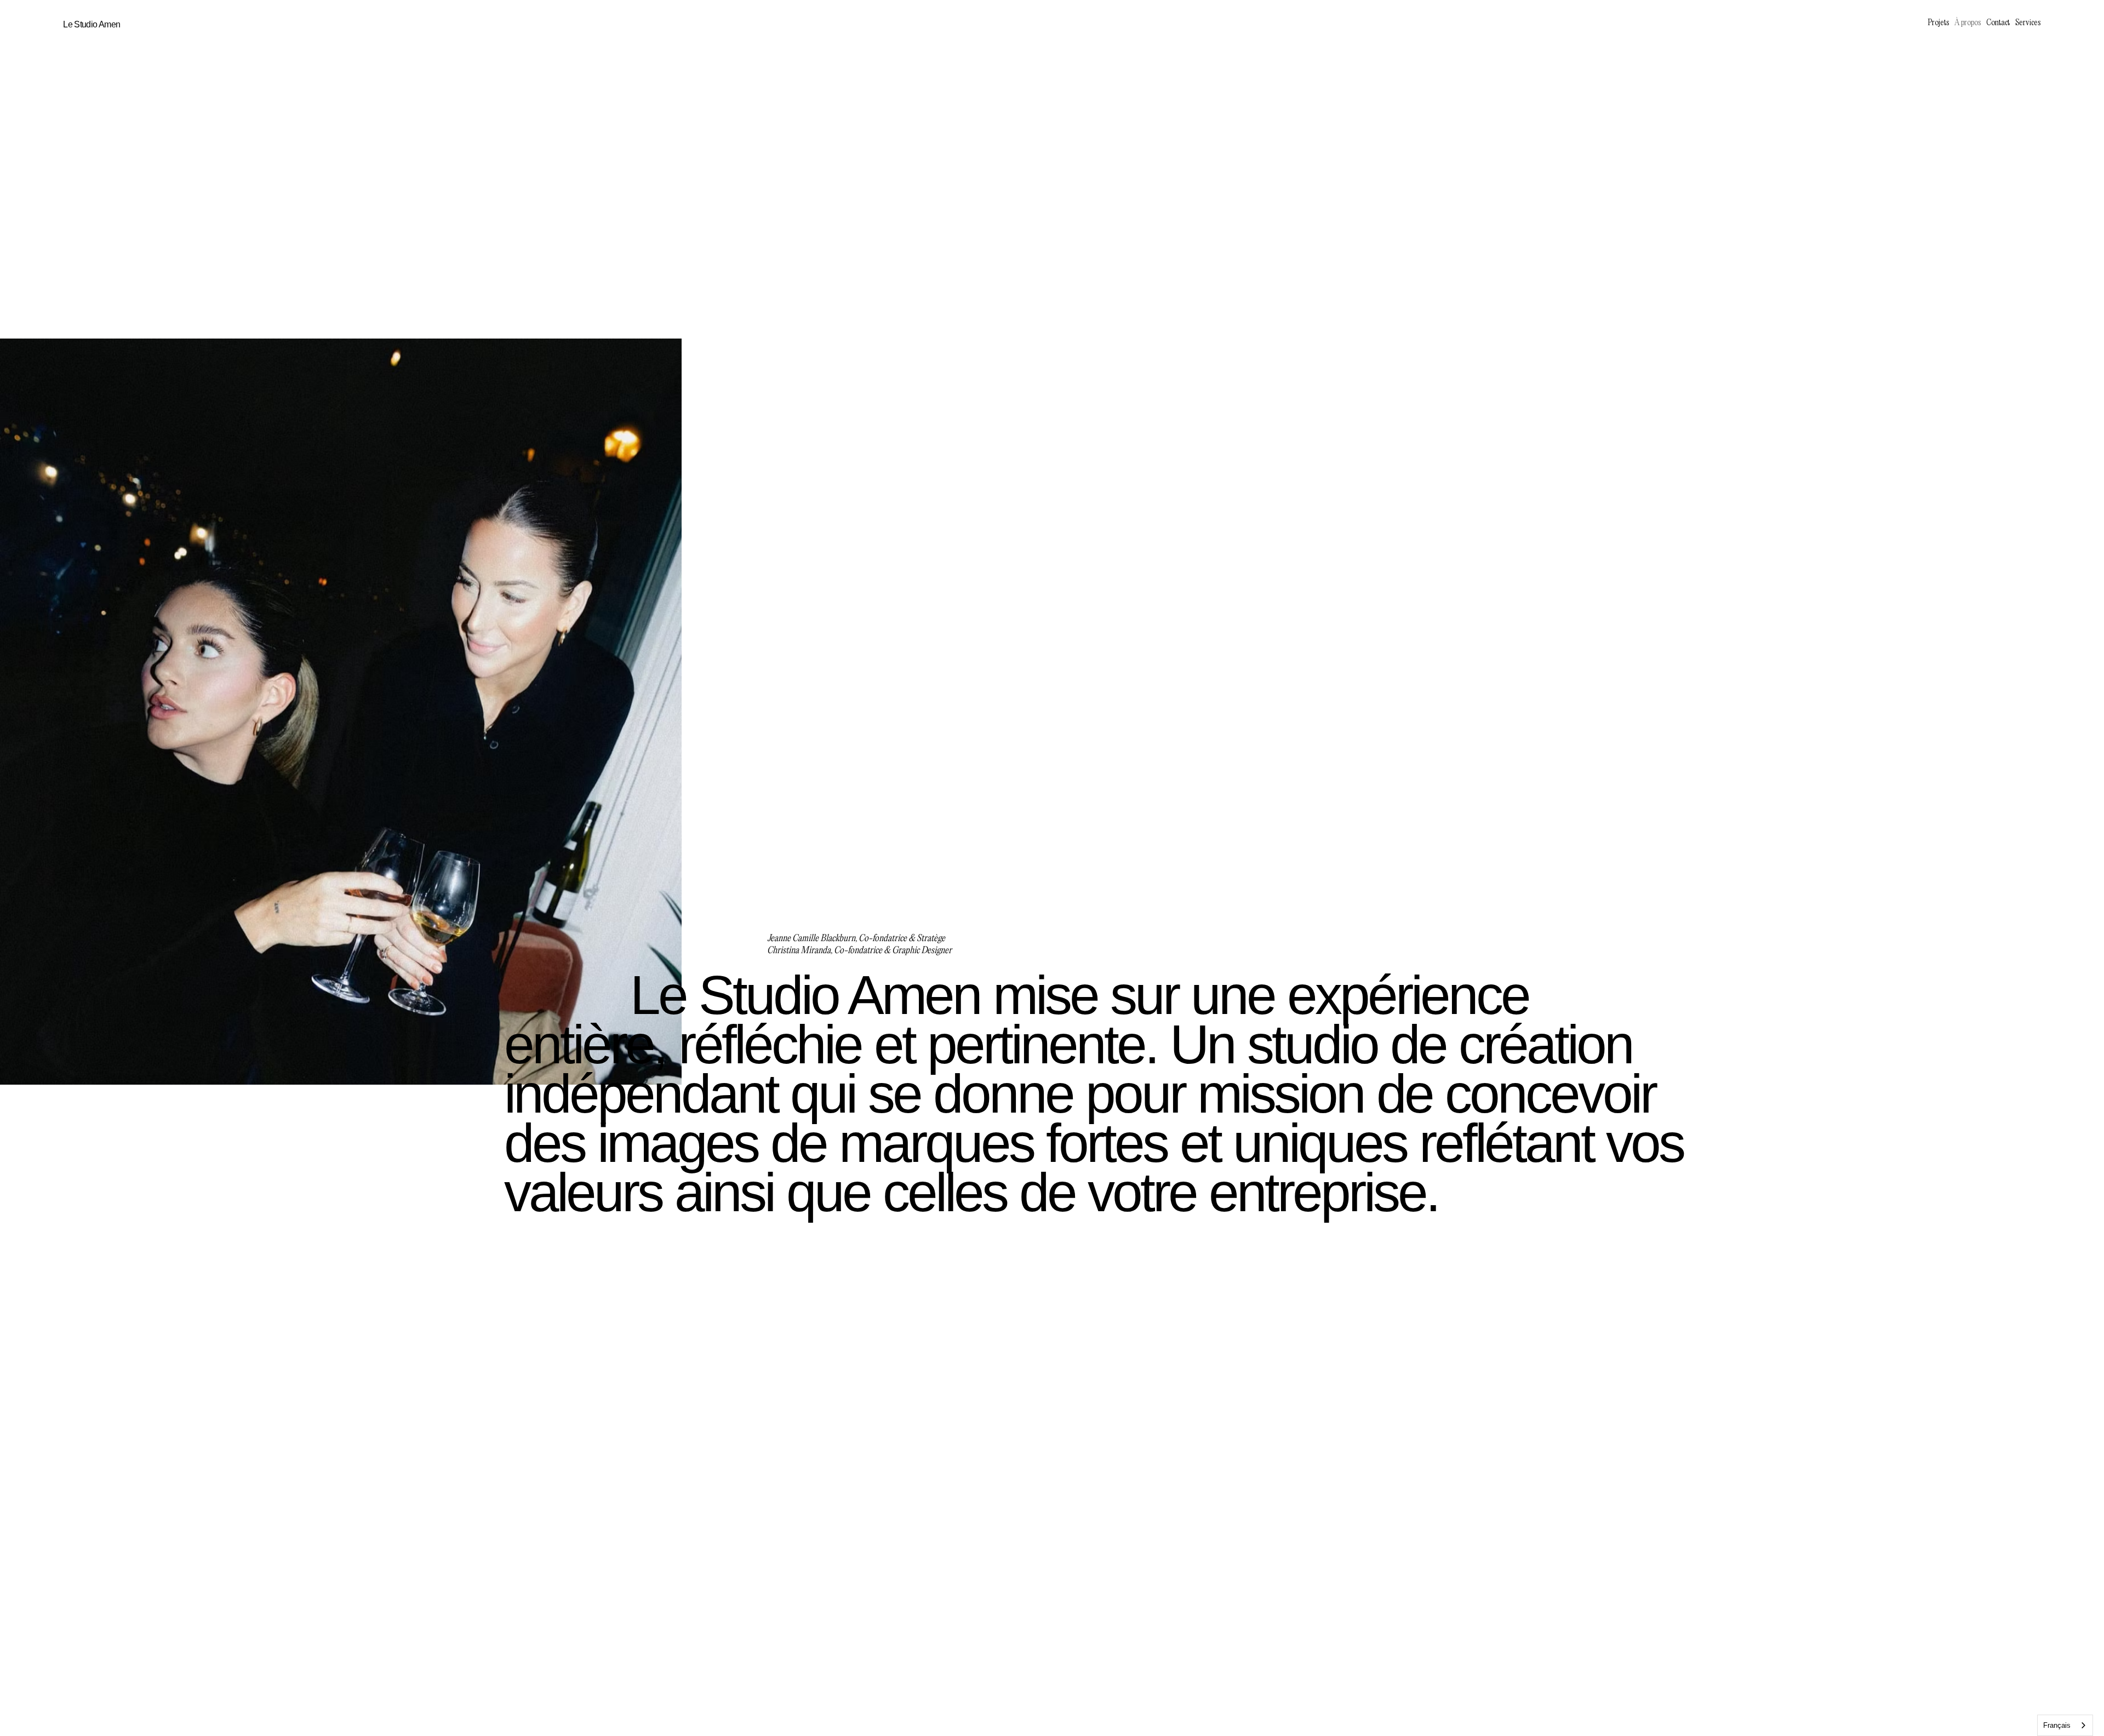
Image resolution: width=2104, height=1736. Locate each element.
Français (2057, 1725)
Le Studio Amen (92, 24)
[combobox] (2065, 1725)
